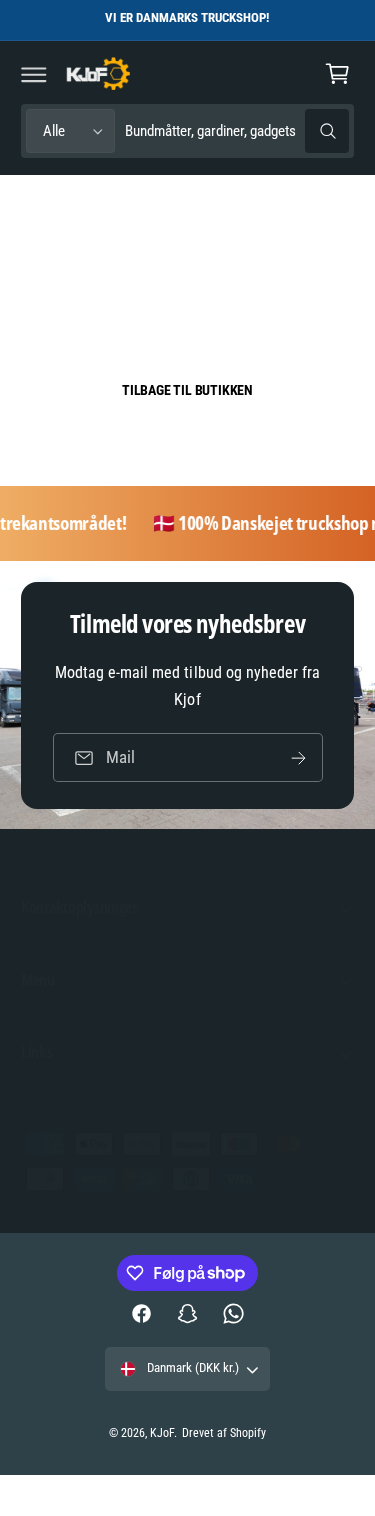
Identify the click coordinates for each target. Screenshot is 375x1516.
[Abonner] (298, 757)
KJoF (162, 1433)
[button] (34, 74)
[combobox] (237, 131)
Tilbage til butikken (187, 390)
